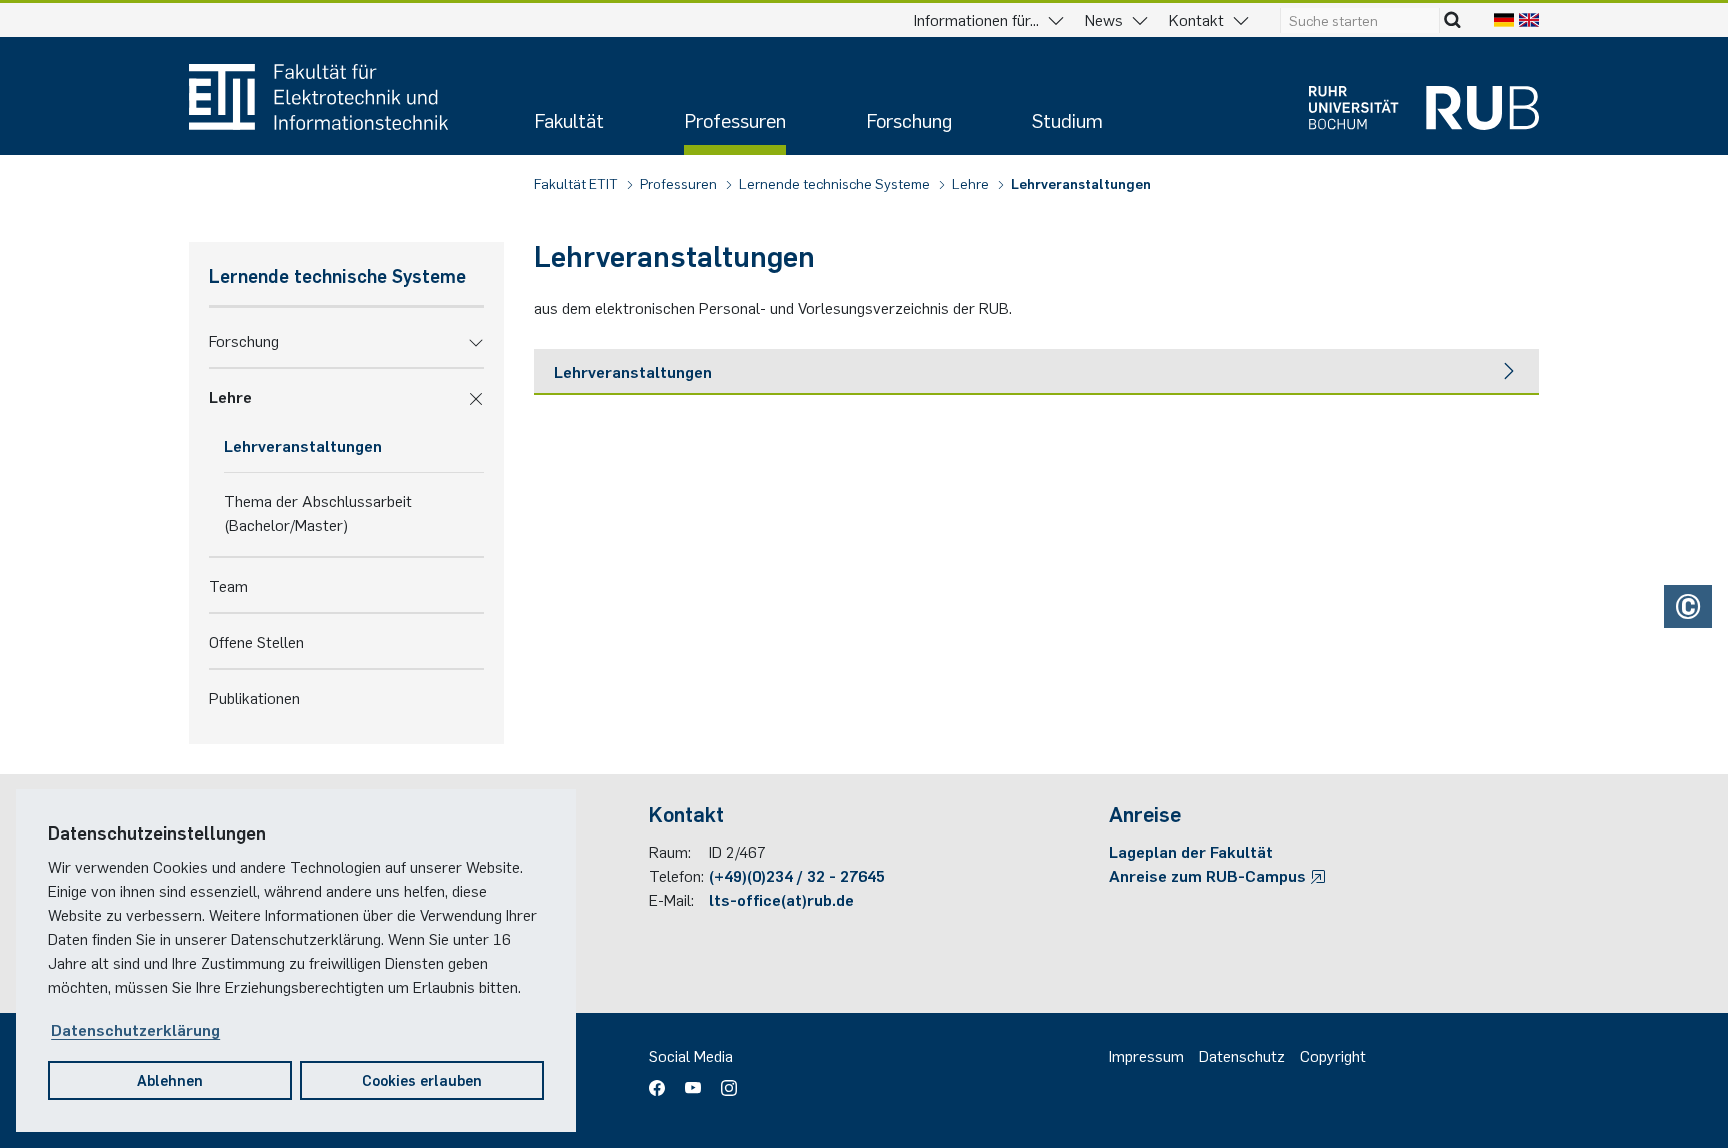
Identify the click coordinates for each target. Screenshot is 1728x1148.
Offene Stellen (256, 641)
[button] (476, 340)
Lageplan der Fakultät (1191, 851)
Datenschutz (1242, 1055)
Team (228, 585)
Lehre (972, 183)
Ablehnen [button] (170, 1079)
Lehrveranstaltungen (1081, 183)
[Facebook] (662, 1081)
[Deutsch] (1504, 19)
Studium (1067, 119)
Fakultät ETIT (577, 183)
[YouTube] (693, 1081)
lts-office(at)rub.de (781, 899)
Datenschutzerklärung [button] (135, 1029)
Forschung (909, 119)
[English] (1529, 19)
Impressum (1146, 1055)
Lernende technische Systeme (836, 183)
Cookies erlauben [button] (422, 1079)
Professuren (735, 119)
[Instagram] (724, 1081)
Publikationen (254, 697)
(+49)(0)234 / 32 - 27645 (797, 875)
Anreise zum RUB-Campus (1209, 875)
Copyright (1333, 1055)
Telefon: (676, 875)
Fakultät (569, 119)
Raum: (670, 851)
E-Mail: (671, 899)
